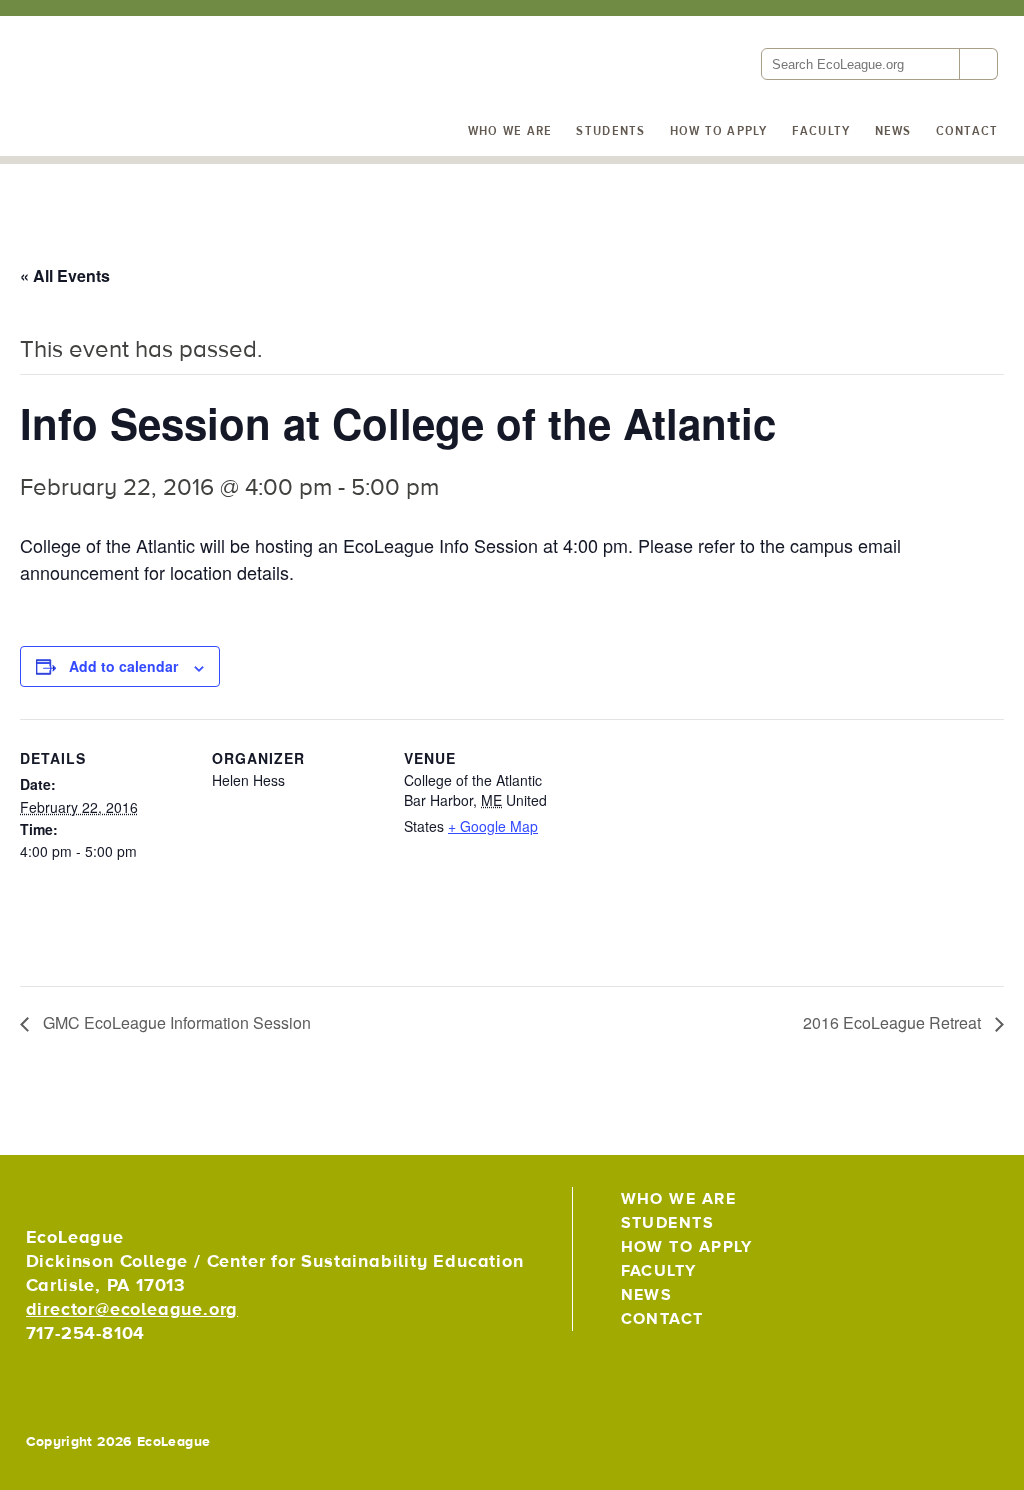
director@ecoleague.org (132, 1309)
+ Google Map (493, 826)
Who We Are (510, 131)
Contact (967, 131)
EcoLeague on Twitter (891, 1207)
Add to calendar (123, 666)
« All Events (65, 275)
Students (610, 131)
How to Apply (719, 131)
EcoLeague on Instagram (978, 1207)
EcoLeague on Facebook (935, 1207)
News (893, 131)
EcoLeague (161, 64)
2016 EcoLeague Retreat (894, 1022)
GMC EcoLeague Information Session (175, 1022)
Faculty (821, 131)
